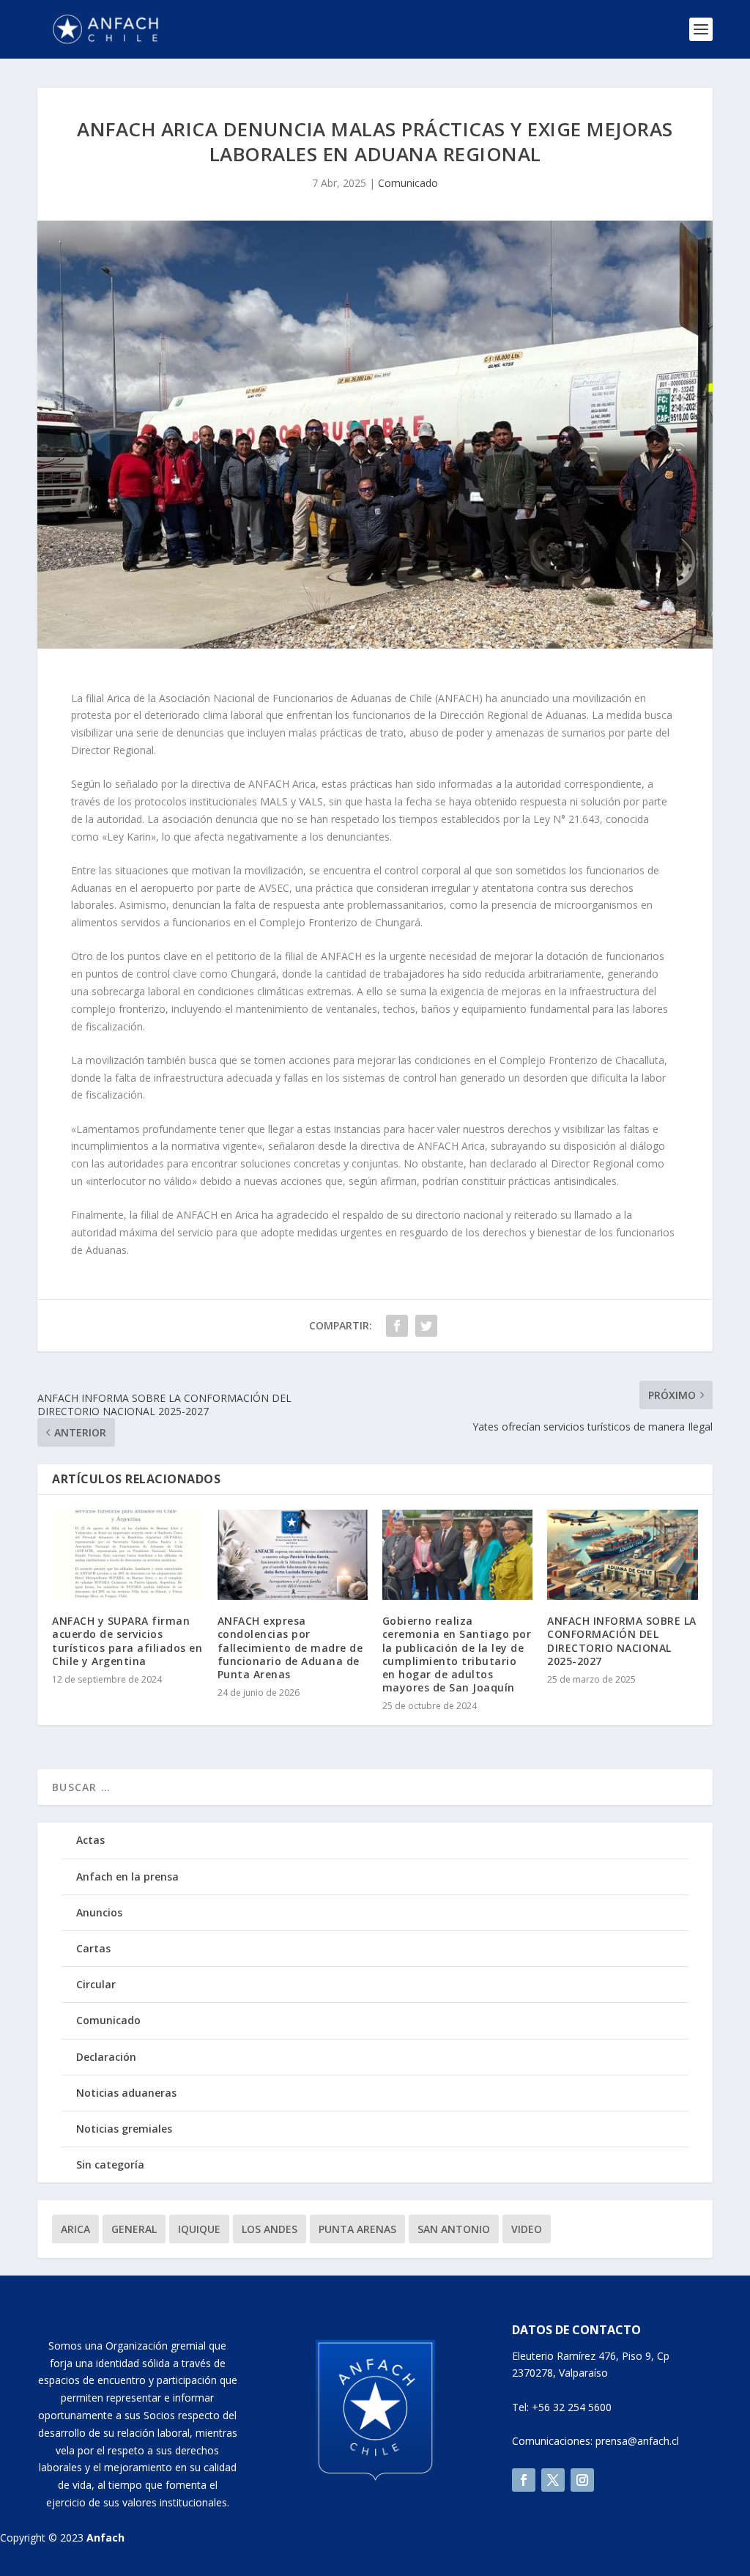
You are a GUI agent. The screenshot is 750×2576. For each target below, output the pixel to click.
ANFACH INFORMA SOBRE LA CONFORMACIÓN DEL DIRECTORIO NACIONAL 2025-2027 (622, 1641)
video (527, 2229)
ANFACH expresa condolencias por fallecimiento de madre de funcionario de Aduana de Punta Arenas (290, 1647)
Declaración (106, 2057)
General (134, 2229)
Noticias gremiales (124, 2129)
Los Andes (270, 2229)
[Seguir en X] (553, 2480)
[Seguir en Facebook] (524, 2480)
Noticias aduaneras (126, 2093)
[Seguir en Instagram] (582, 2480)
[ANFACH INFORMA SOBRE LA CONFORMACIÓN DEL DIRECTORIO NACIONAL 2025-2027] (622, 1555)
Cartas (93, 1948)
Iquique (199, 2229)
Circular (96, 1984)
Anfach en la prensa (127, 1876)
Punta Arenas (357, 2229)
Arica (75, 2229)
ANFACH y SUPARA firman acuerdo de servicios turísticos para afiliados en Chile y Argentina (127, 1641)
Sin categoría (110, 2164)
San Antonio (454, 2229)
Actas (90, 1840)
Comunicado (408, 183)
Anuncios (99, 1912)
